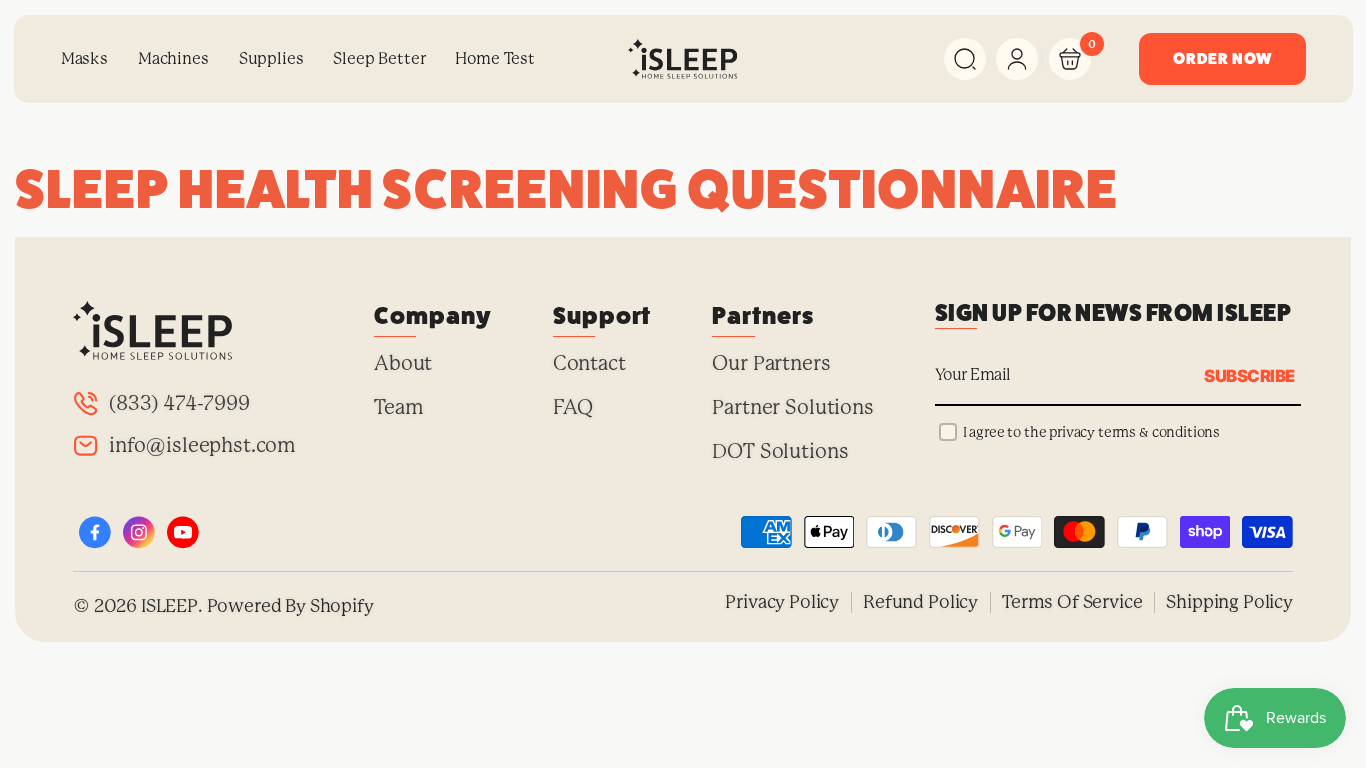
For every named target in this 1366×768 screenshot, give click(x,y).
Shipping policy (1229, 602)
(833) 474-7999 (179, 403)
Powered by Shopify (290, 606)
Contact (589, 363)
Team (398, 407)
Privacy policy (782, 602)
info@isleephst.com (202, 445)
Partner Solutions (792, 407)
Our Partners (771, 363)
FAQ (573, 407)
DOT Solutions (780, 451)
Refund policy (920, 602)
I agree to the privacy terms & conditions (1091, 432)
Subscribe (1249, 375)
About (403, 363)
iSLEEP (169, 606)
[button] (965, 59)
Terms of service (1072, 602)
